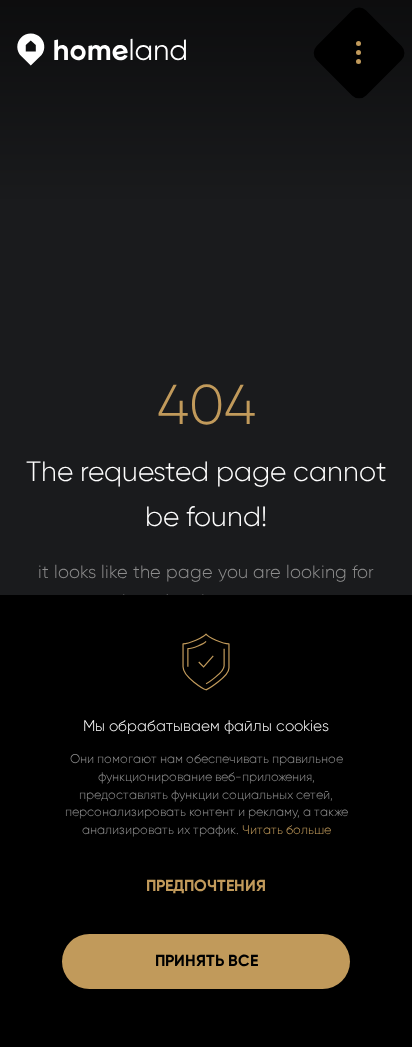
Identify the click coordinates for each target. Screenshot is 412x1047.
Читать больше (286, 829)
